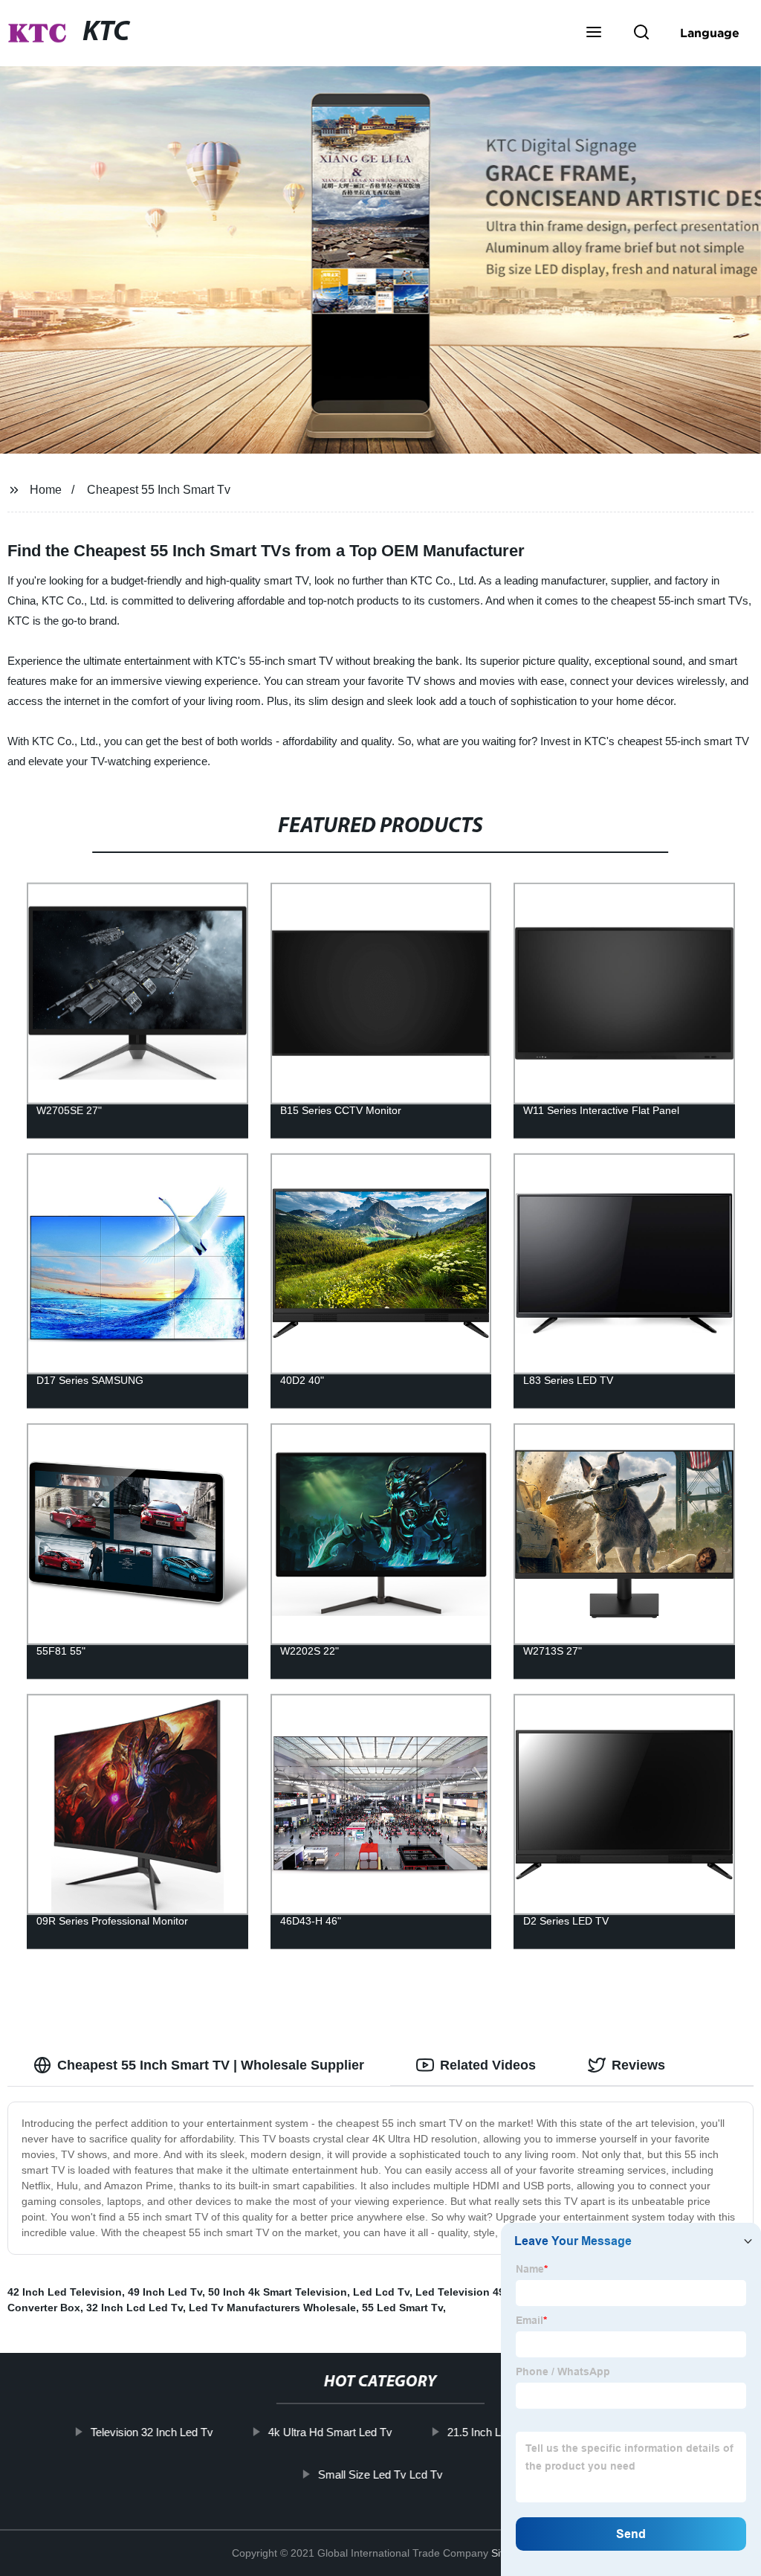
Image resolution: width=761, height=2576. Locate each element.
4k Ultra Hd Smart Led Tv (330, 2432)
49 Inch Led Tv (165, 2292)
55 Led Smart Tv (402, 2308)
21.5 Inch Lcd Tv (488, 2432)
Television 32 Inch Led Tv (152, 2432)
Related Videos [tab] (488, 2065)
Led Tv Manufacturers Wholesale (272, 2308)
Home (46, 490)
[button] (594, 33)
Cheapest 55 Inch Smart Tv (159, 490)
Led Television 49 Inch (473, 2292)
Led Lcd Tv (381, 2292)
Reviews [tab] (638, 2065)
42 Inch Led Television (65, 2292)
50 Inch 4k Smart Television (278, 2292)
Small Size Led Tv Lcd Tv (380, 2474)
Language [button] (710, 33)
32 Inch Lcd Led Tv (135, 2308)
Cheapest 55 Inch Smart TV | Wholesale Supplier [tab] (211, 2065)
